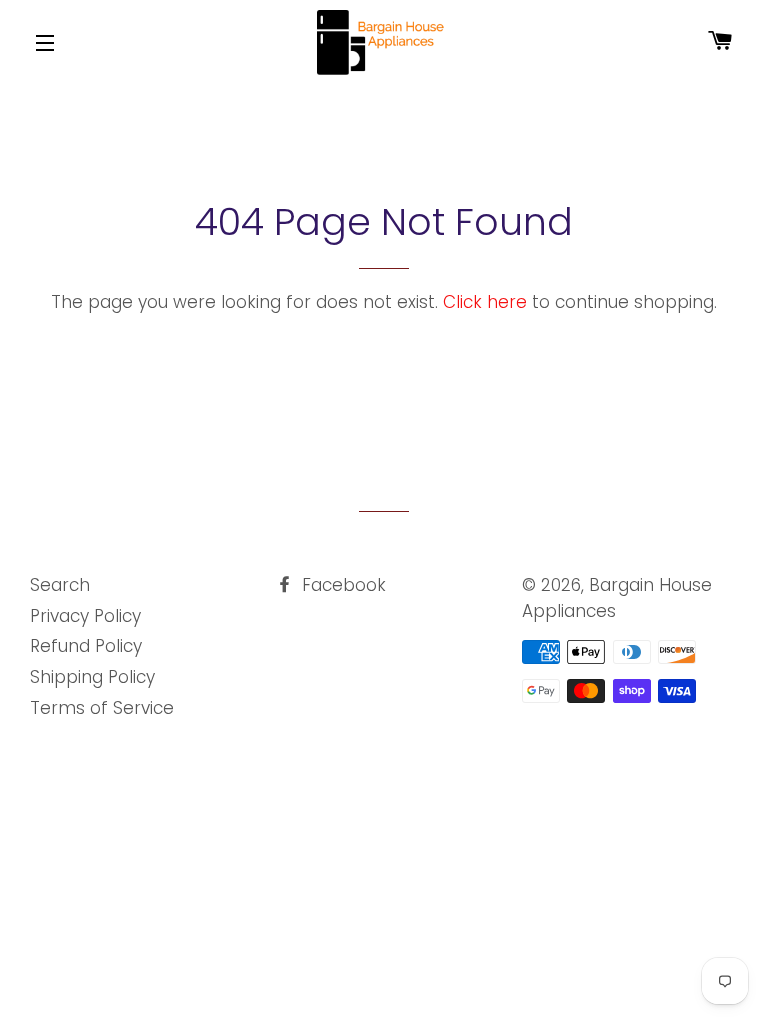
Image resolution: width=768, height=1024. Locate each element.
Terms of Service (102, 708)
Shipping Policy (92, 677)
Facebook (341, 585)
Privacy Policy (85, 616)
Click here (485, 302)
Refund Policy (86, 646)
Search (60, 585)
